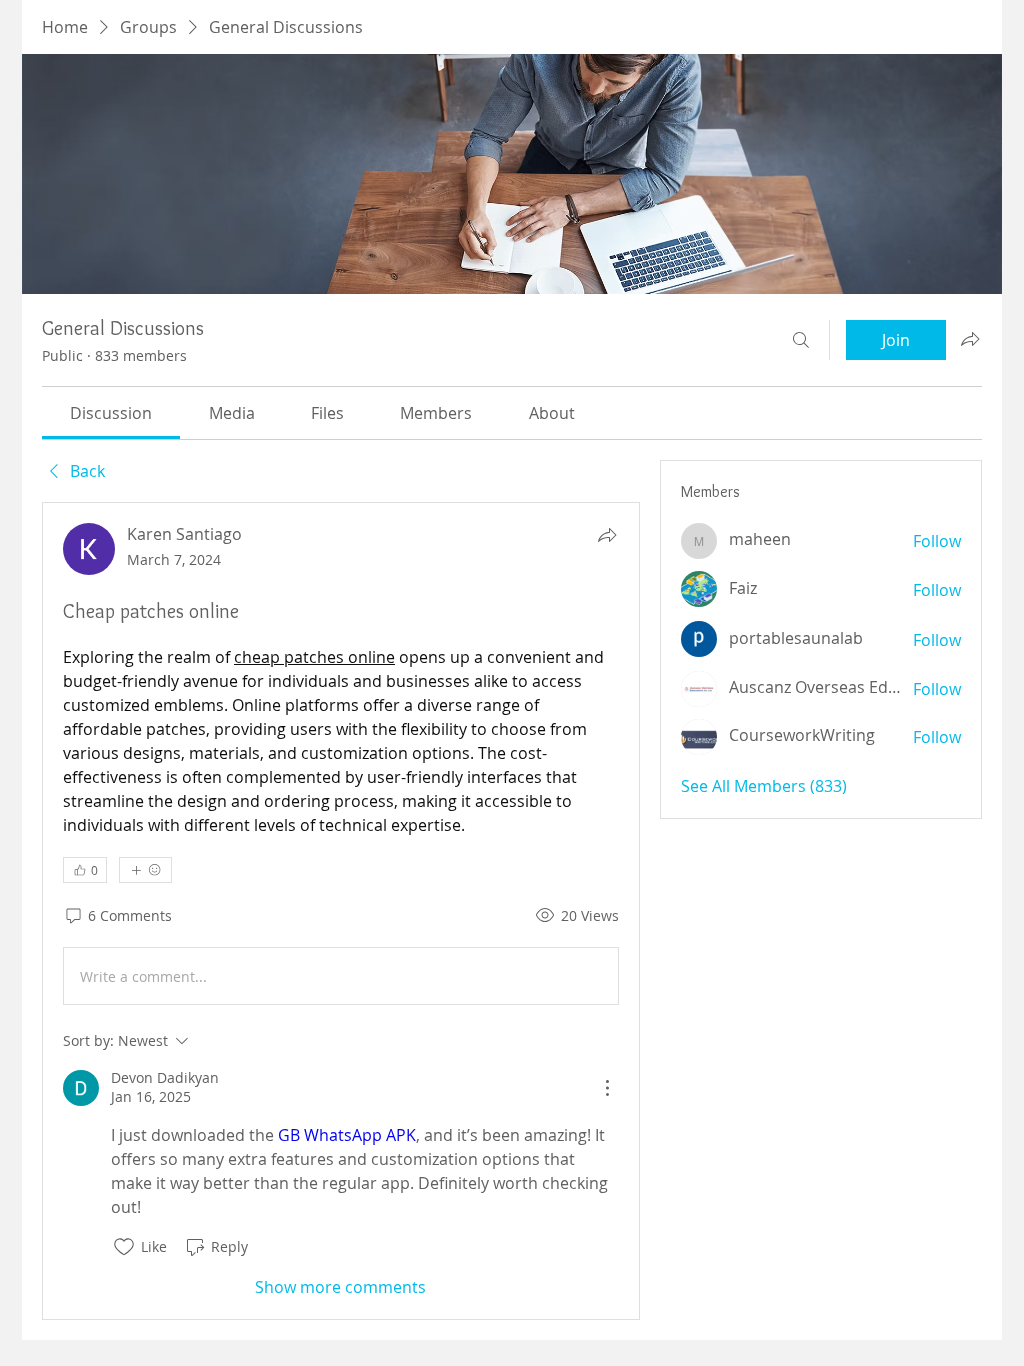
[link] (111, 413)
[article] (341, 910)
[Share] (607, 535)
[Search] (801, 340)
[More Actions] (607, 1088)
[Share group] (970, 339)
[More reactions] (145, 870)
